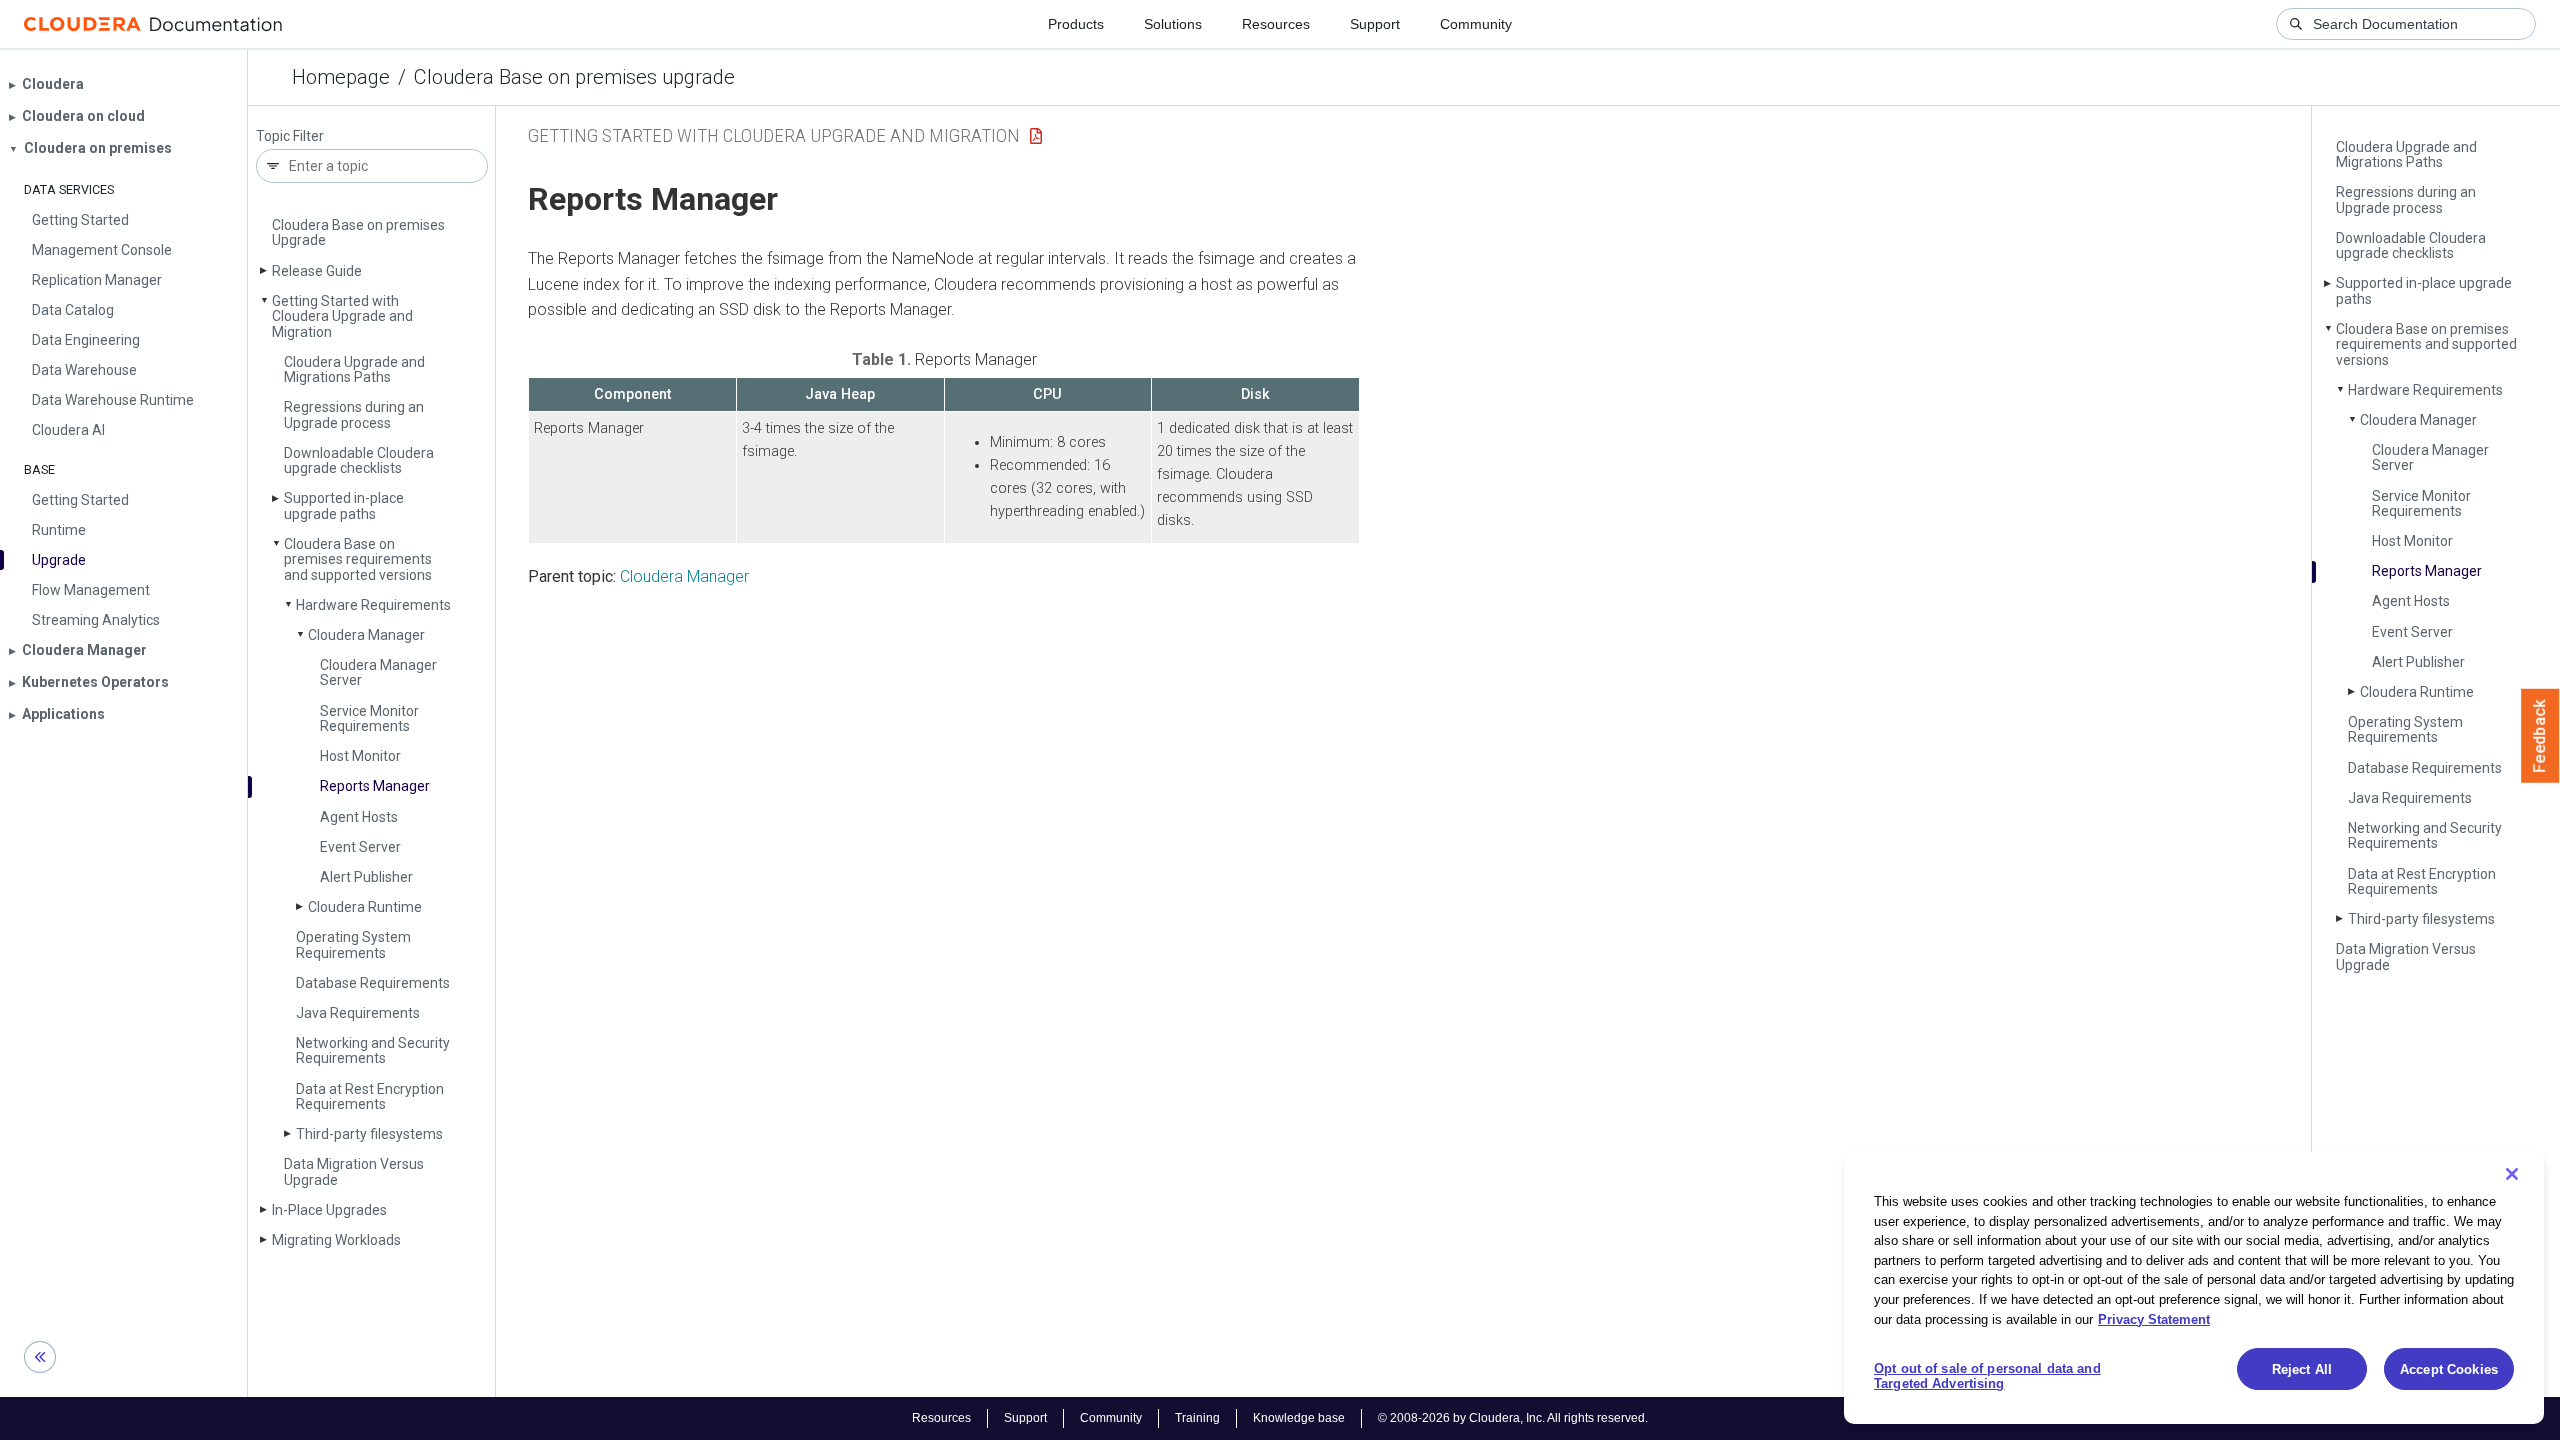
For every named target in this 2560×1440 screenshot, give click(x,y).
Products (1076, 24)
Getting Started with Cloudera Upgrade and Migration (342, 316)
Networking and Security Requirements (373, 1050)
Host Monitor (360, 756)
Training (1197, 1418)
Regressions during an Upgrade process (354, 414)
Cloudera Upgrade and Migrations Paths (354, 369)
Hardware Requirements (373, 605)
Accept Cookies (2449, 1369)
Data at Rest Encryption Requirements (370, 1096)
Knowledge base (1299, 1418)
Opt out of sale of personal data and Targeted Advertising (1987, 1376)
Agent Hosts (359, 817)
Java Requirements (358, 1013)
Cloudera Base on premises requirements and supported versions (358, 559)
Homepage (341, 77)
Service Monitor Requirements (369, 718)
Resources (1276, 24)
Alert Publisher (366, 877)
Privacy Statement (2154, 1318)
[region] (2194, 1288)
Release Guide (317, 271)
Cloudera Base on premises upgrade (574, 77)
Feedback (2540, 736)
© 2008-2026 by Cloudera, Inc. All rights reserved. (1513, 1418)
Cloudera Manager (366, 635)
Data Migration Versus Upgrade (354, 1171)
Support (1375, 24)
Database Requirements (373, 983)
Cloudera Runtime (365, 907)
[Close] (2512, 1174)
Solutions (1173, 24)
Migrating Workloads (336, 1240)
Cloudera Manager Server (378, 672)
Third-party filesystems (369, 1134)
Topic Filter (290, 136)
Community (1476, 24)
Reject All (2302, 1369)
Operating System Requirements (353, 944)
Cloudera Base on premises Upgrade (358, 232)
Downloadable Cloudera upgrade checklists (359, 460)
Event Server (360, 847)
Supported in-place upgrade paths (344, 505)
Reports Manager (375, 786)
